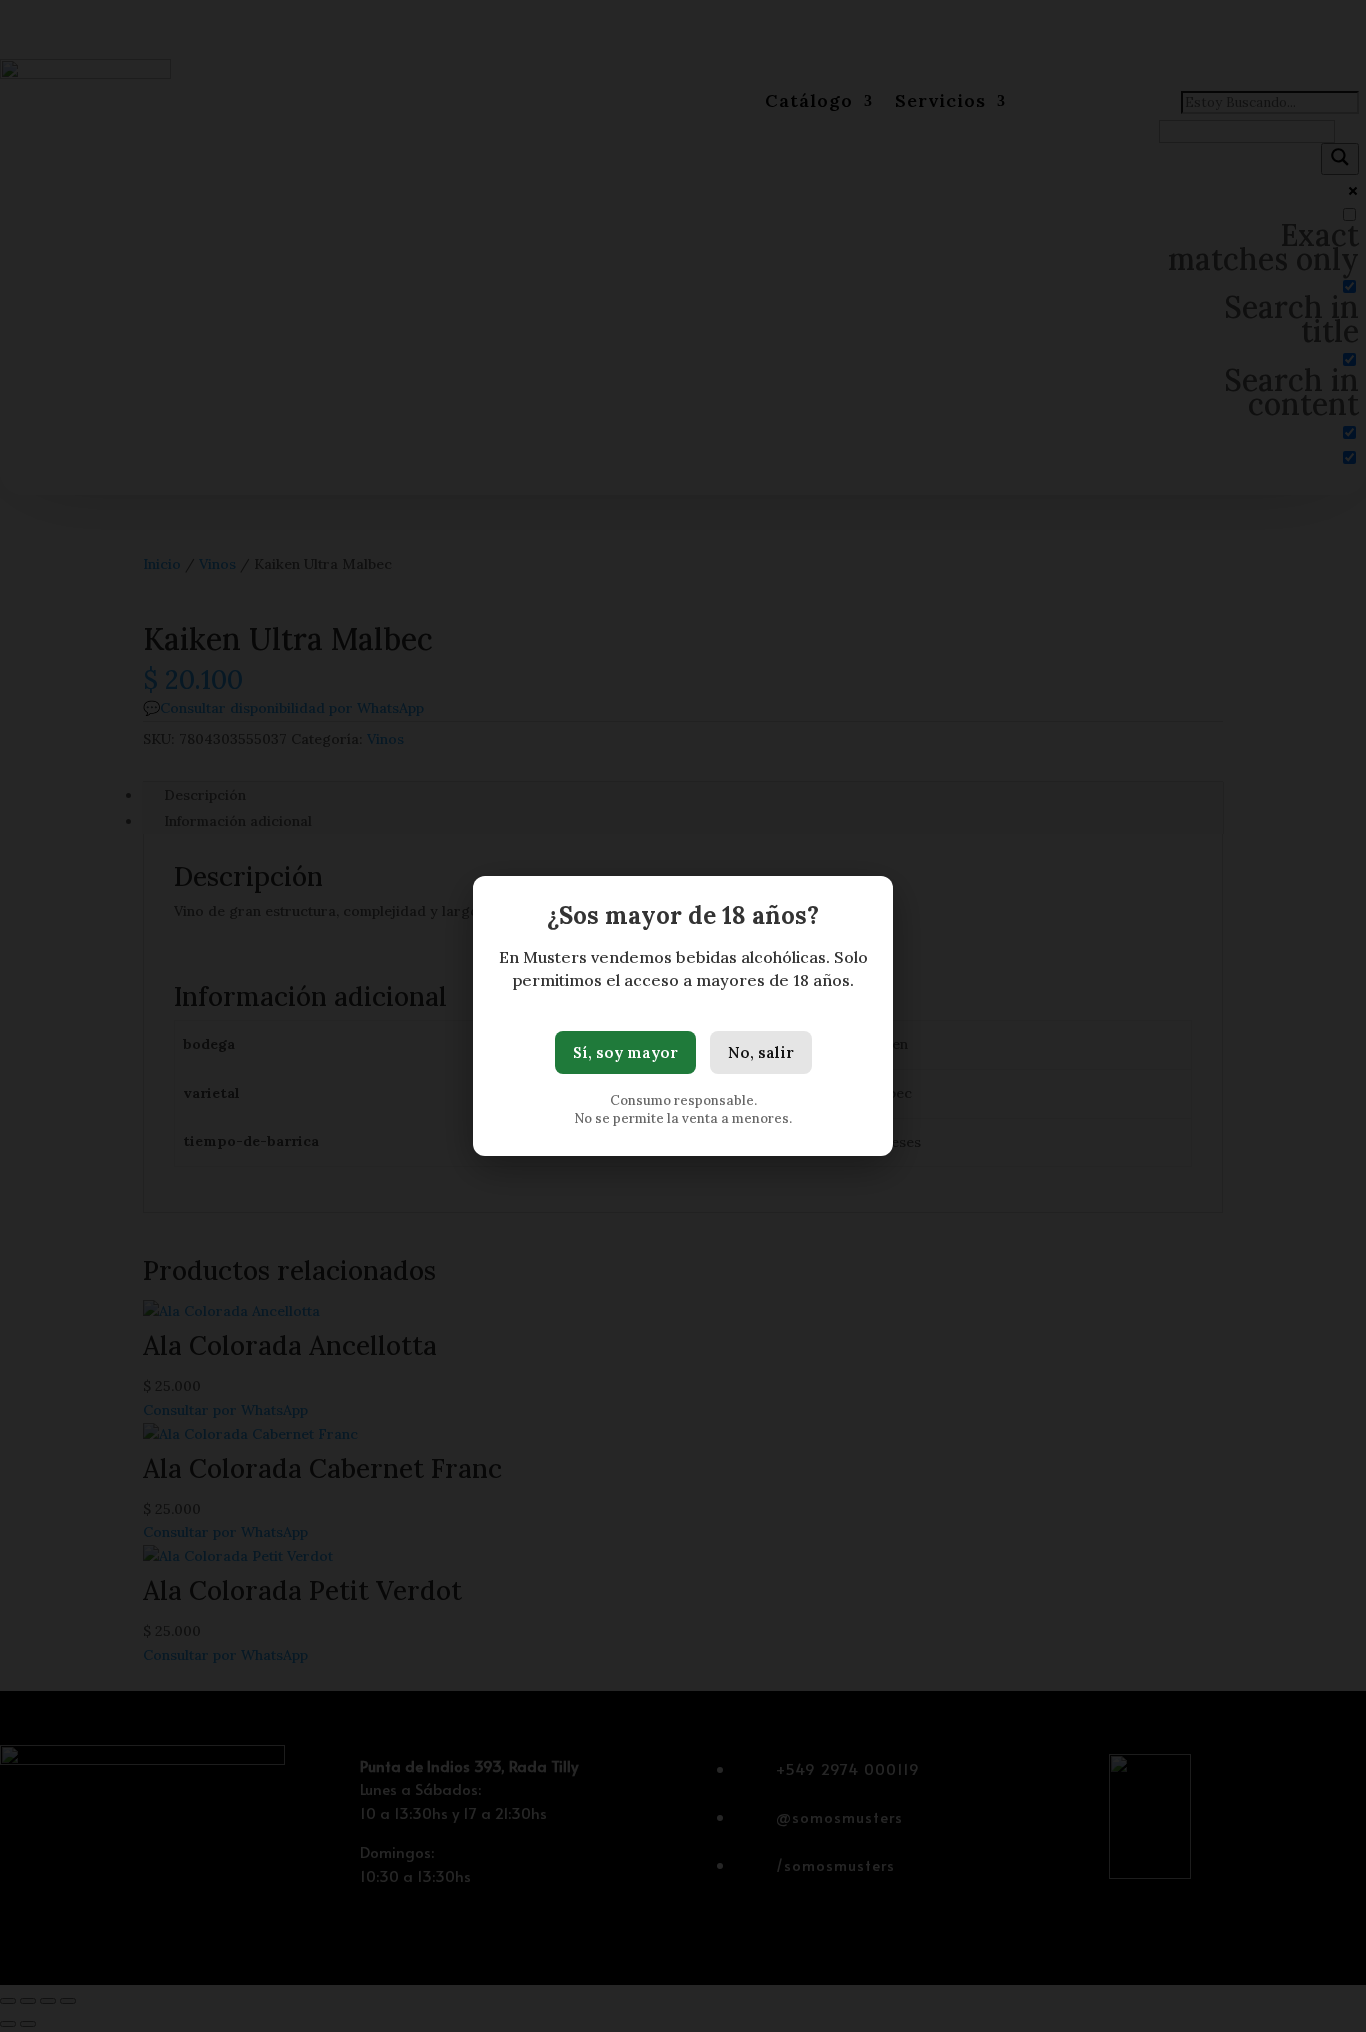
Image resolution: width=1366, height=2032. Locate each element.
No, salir (761, 1052)
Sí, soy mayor (625, 1052)
